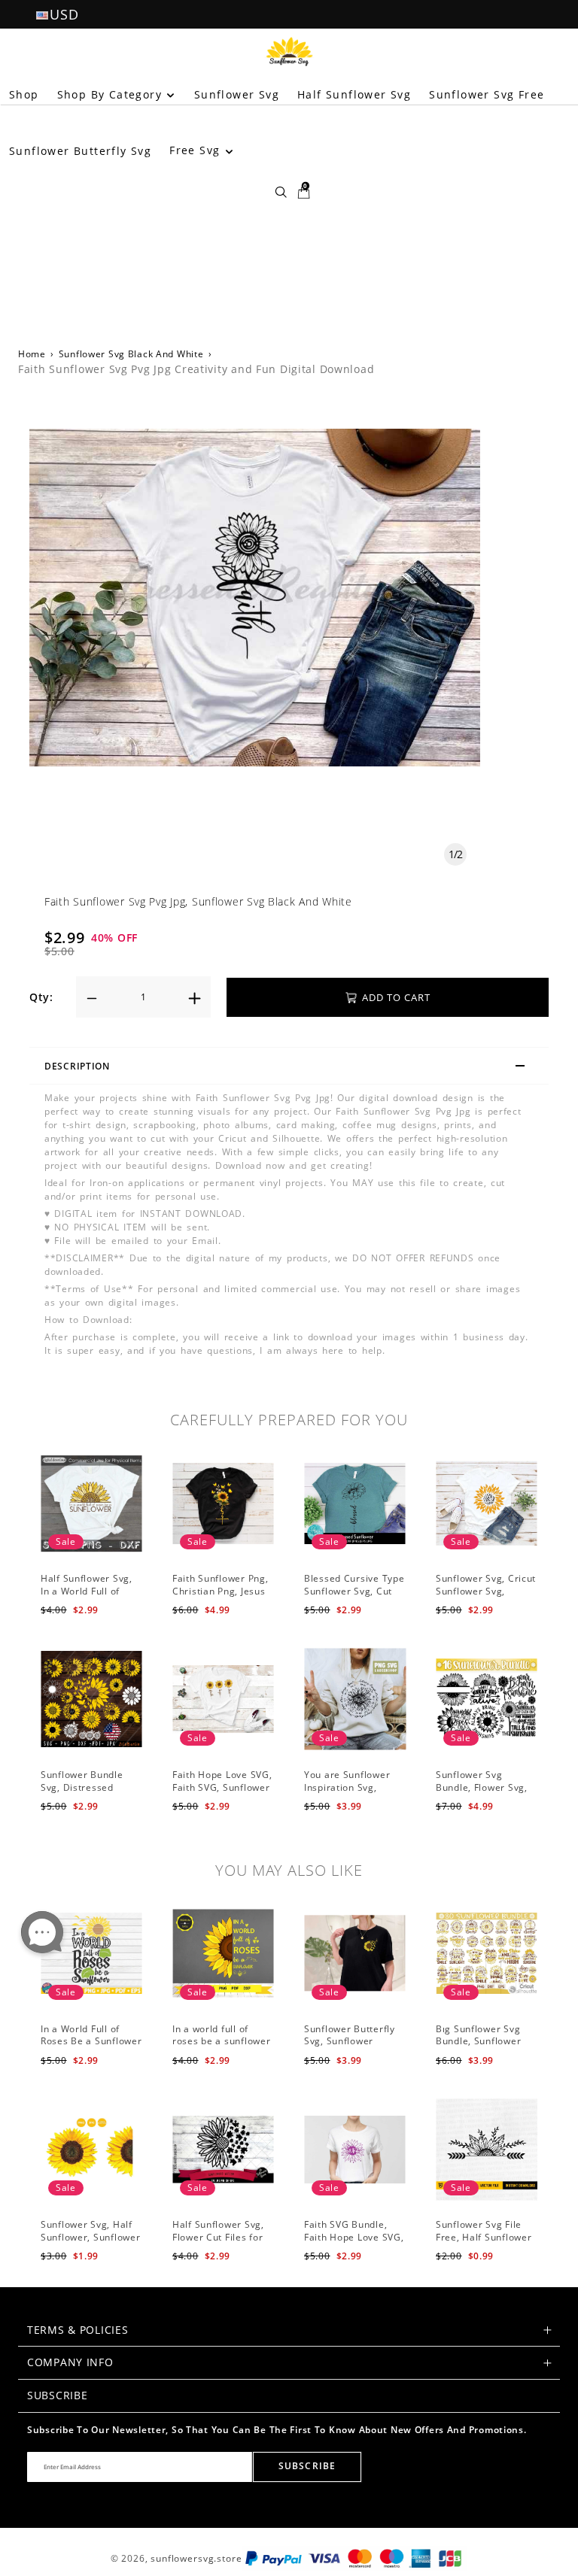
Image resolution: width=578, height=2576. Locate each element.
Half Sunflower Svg (354, 94)
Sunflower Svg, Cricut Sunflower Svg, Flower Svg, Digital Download (486, 1597)
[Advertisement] (289, 217)
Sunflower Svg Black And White (131, 354)
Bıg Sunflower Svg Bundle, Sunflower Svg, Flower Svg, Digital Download (478, 2048)
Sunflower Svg (237, 94)
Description (77, 1066)
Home (32, 354)
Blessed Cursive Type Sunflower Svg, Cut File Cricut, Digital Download (354, 1597)
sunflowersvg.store (196, 2558)
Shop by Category (112, 94)
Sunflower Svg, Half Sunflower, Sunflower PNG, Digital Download (90, 2243)
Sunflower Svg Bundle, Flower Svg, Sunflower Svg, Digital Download (482, 1793)
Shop (24, 94)
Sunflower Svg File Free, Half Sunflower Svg (484, 2237)
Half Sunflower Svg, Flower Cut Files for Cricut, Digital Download (218, 2243)
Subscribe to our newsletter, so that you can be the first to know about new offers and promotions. (277, 2430)
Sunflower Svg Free (487, 94)
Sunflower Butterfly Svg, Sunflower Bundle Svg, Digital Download (350, 2048)
